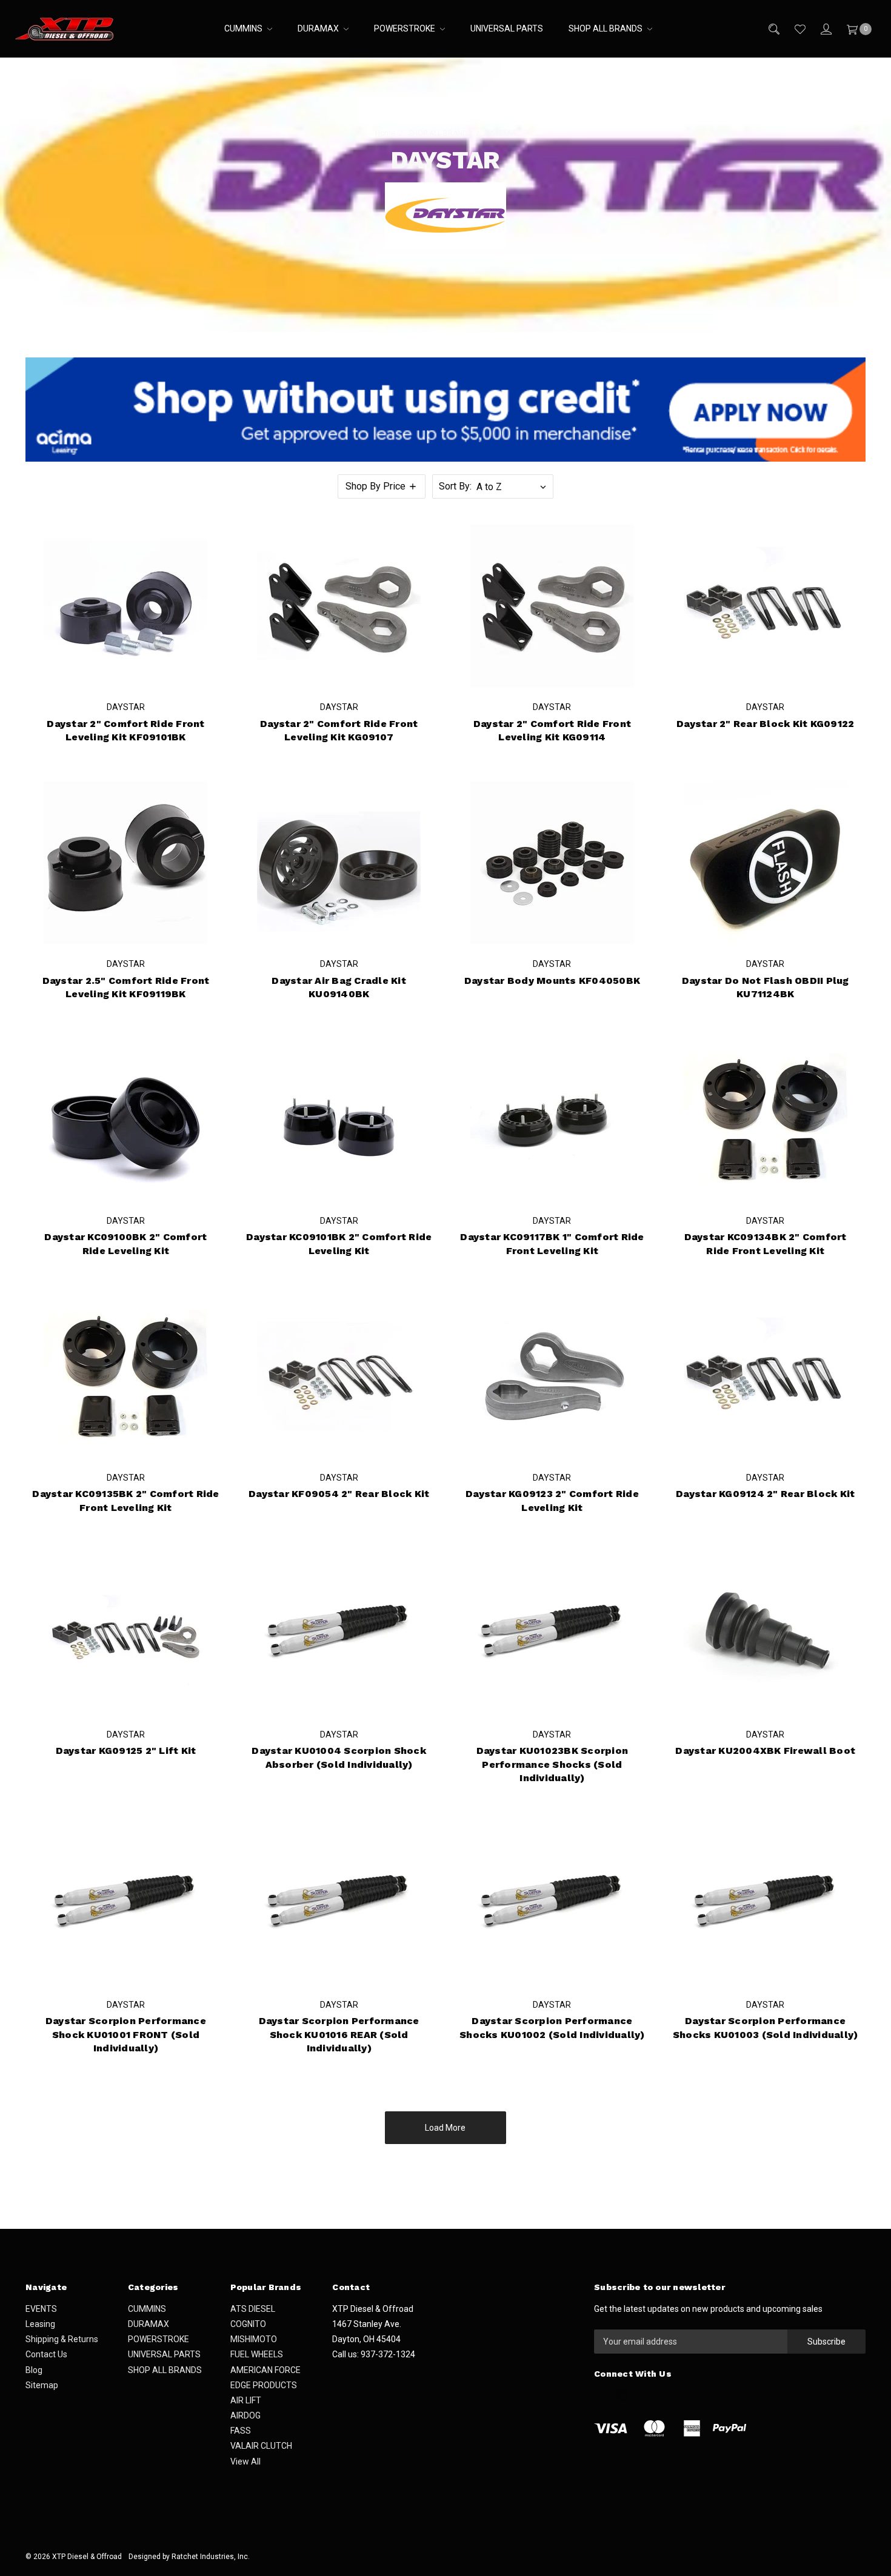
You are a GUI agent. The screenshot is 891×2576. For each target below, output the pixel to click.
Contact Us (46, 2354)
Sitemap (42, 2385)
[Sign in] (825, 29)
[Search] (773, 29)
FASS (241, 2431)
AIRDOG (245, 2415)
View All (245, 2461)
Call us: (374, 2354)
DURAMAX (319, 28)
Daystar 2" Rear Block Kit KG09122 (765, 724)
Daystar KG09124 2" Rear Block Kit (765, 1494)
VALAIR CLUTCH (261, 2446)
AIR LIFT (246, 2400)
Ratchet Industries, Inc (210, 2557)
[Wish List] (799, 29)
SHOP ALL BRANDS (606, 28)
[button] (382, 486)
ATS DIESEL (253, 2309)
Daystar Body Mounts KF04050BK (552, 981)
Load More (445, 2128)
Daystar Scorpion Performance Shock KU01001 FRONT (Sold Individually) (126, 2034)
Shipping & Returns (62, 2339)
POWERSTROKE (405, 28)
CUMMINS (244, 28)
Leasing (40, 2324)
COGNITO (248, 2324)
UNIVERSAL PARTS (507, 28)
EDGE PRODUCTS (264, 2385)
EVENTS (41, 2309)
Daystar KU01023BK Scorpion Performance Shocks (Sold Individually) (552, 1764)
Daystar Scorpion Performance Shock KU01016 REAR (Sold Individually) (339, 2034)
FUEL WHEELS (257, 2354)
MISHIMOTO (254, 2339)
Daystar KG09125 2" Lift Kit (126, 1751)
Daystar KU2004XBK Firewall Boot (765, 1751)
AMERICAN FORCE (265, 2370)
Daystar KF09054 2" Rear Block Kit (339, 1494)
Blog (34, 2370)
